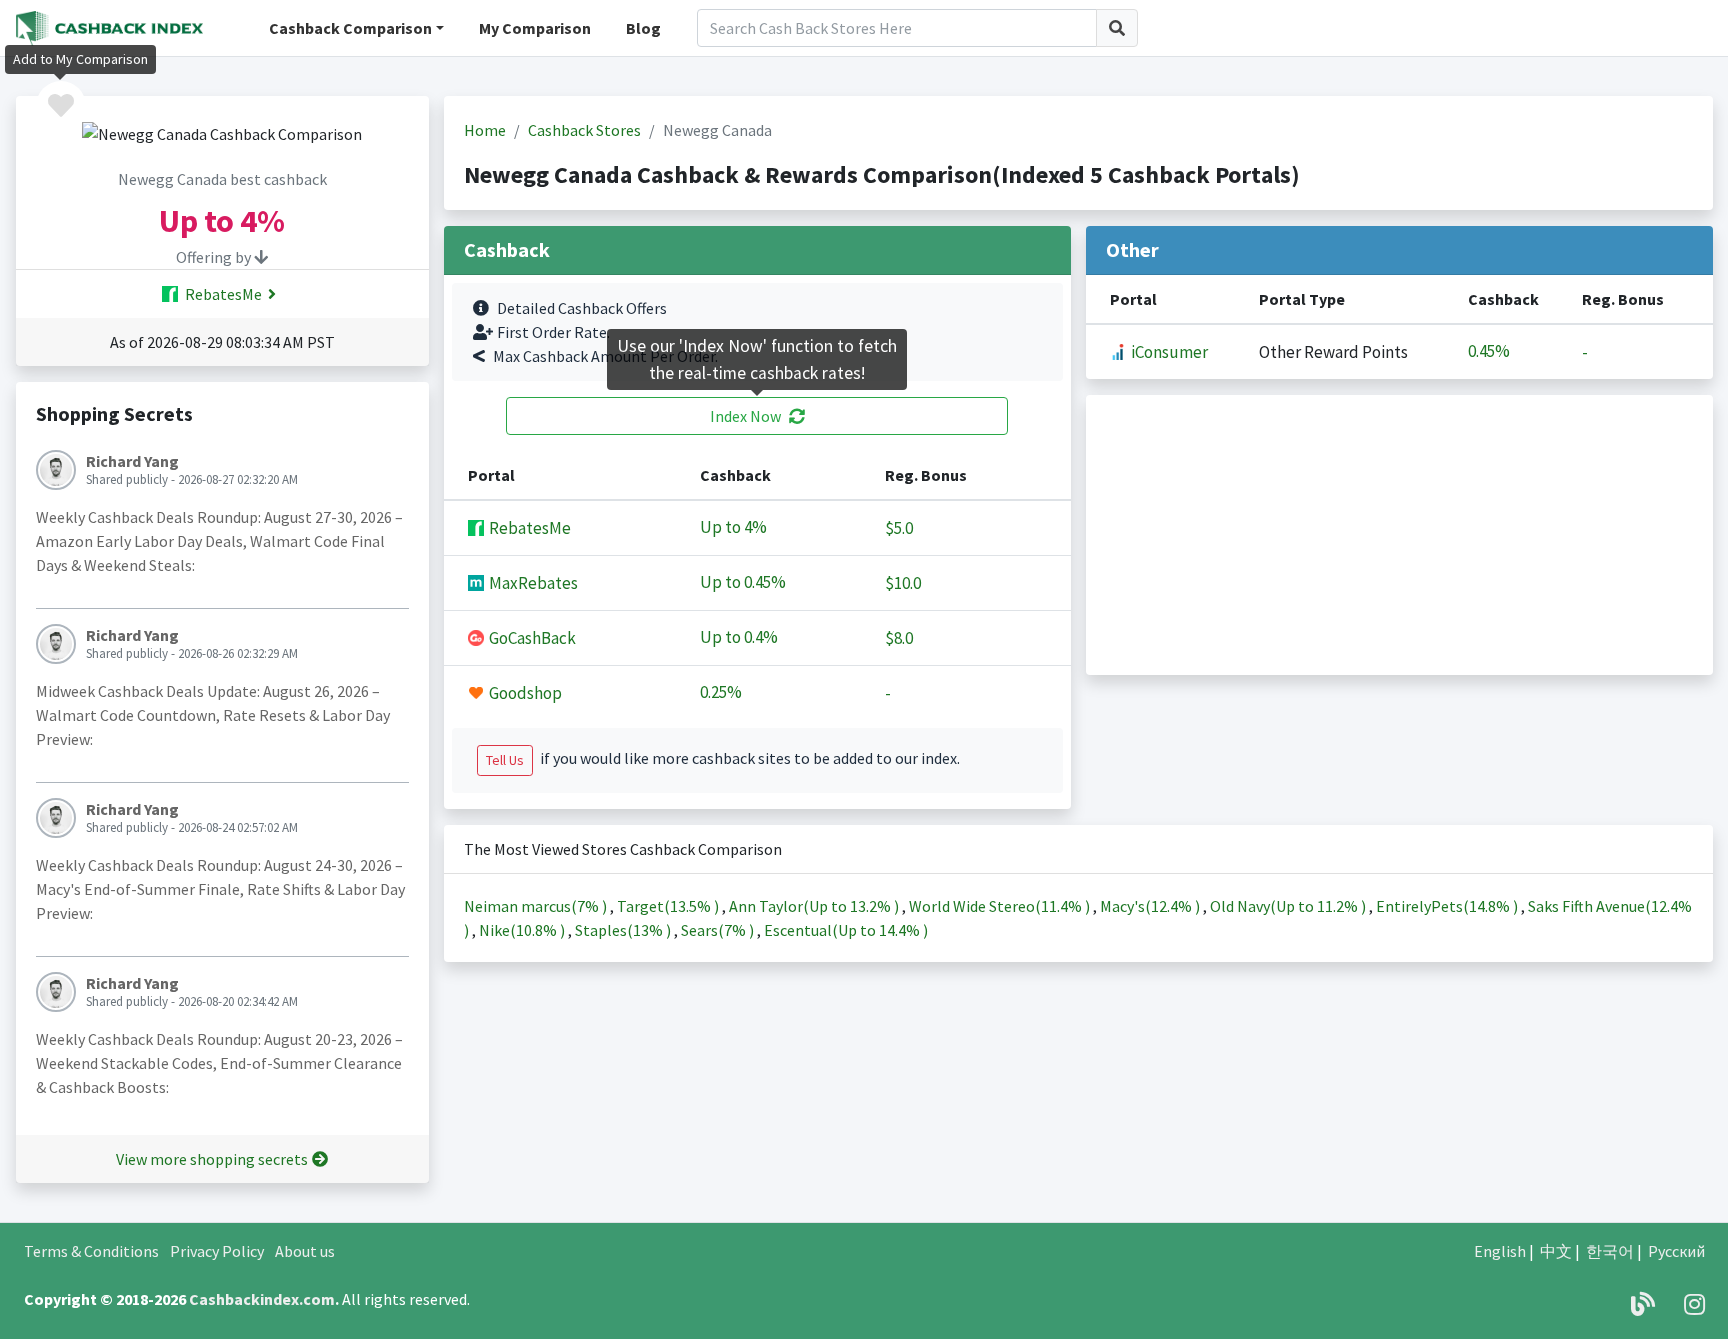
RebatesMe (222, 294)
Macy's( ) (1151, 906)
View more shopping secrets (212, 1159)
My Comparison (535, 28)
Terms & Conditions (91, 1251)
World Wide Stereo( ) (1001, 906)
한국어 (1610, 1251)
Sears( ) (719, 930)
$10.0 (903, 583)
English (1500, 1251)
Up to (733, 527)
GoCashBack (531, 638)
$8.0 (899, 638)
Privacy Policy (217, 1251)
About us (305, 1251)
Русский (1676, 1251)
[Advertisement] (1399, 535)
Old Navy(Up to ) (1289, 906)
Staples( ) (624, 930)
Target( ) (669, 906)
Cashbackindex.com (262, 1299)
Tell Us (505, 760)
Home (485, 130)
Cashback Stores (584, 130)
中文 (1556, 1251)
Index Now (745, 416)
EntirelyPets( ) (1448, 906)
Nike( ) (523, 930)
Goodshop (524, 693)
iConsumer (1168, 352)
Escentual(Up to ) (846, 930)
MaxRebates (532, 583)
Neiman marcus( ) (537, 906)
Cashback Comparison (350, 28)
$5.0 (899, 528)
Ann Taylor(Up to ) (815, 906)
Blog (643, 28)
